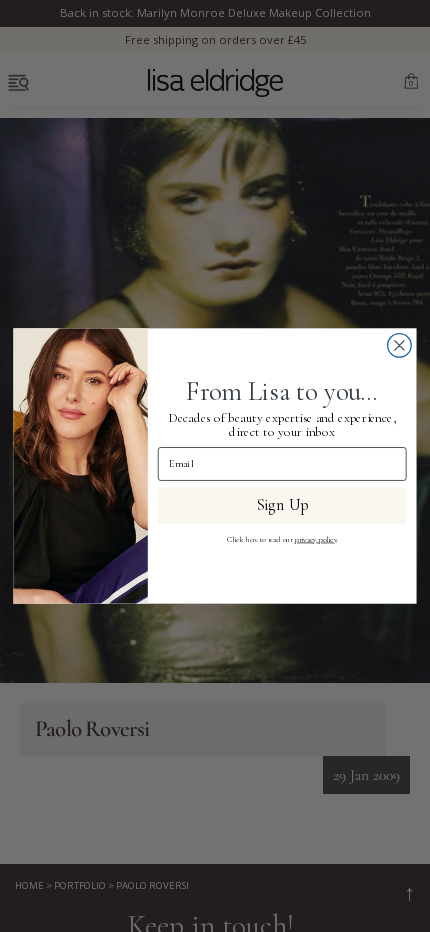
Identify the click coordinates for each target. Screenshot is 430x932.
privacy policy (316, 539)
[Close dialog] (400, 346)
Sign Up (282, 505)
